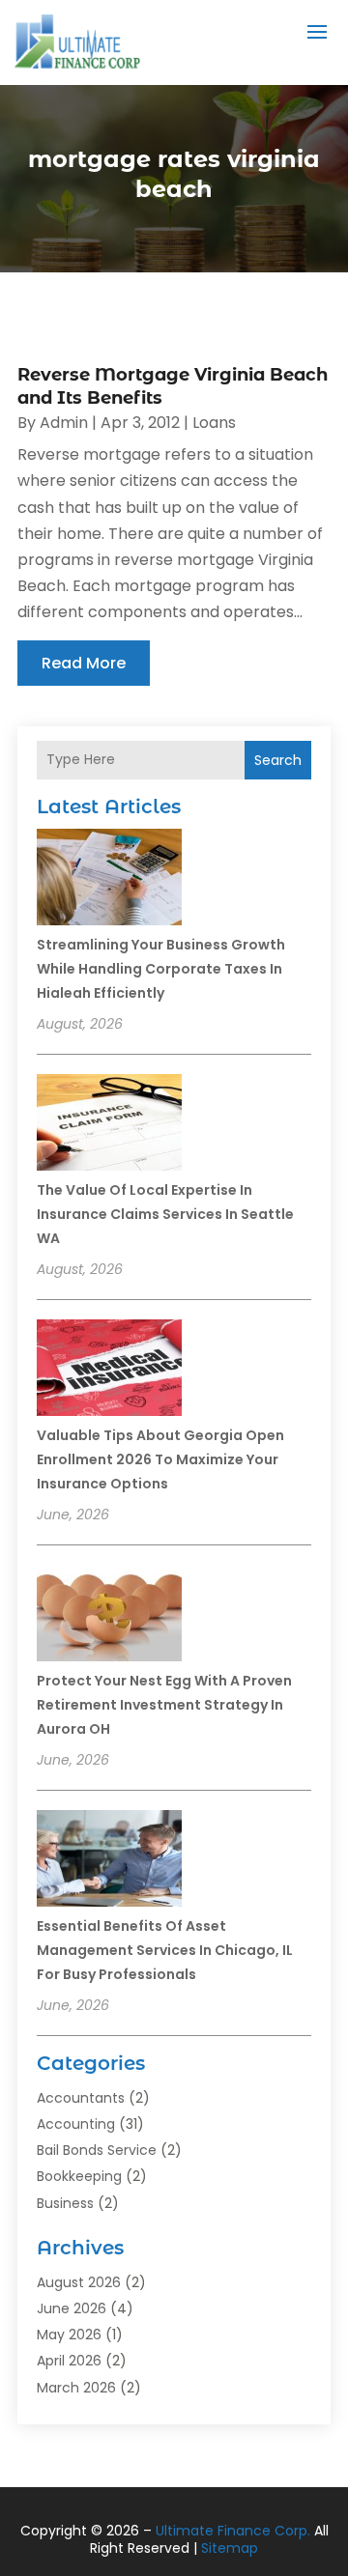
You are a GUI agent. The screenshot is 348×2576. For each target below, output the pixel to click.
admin (64, 423)
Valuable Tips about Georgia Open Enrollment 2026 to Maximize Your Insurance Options (160, 1459)
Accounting (76, 2124)
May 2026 (69, 2335)
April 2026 (69, 2361)
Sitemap (230, 2548)
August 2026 (79, 2282)
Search (278, 760)
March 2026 (76, 2388)
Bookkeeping (79, 2176)
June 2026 (72, 2308)
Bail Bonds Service (97, 2150)
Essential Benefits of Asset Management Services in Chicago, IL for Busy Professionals (165, 1950)
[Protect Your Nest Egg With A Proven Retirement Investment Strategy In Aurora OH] (109, 1616)
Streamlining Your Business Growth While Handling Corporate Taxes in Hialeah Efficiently (161, 969)
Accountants (81, 2098)
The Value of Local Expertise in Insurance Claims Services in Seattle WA (165, 1214)
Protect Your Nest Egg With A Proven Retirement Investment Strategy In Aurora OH (164, 1705)
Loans (214, 423)
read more (84, 663)
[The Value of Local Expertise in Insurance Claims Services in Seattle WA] (109, 1125)
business (65, 2203)
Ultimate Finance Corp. (233, 2531)
